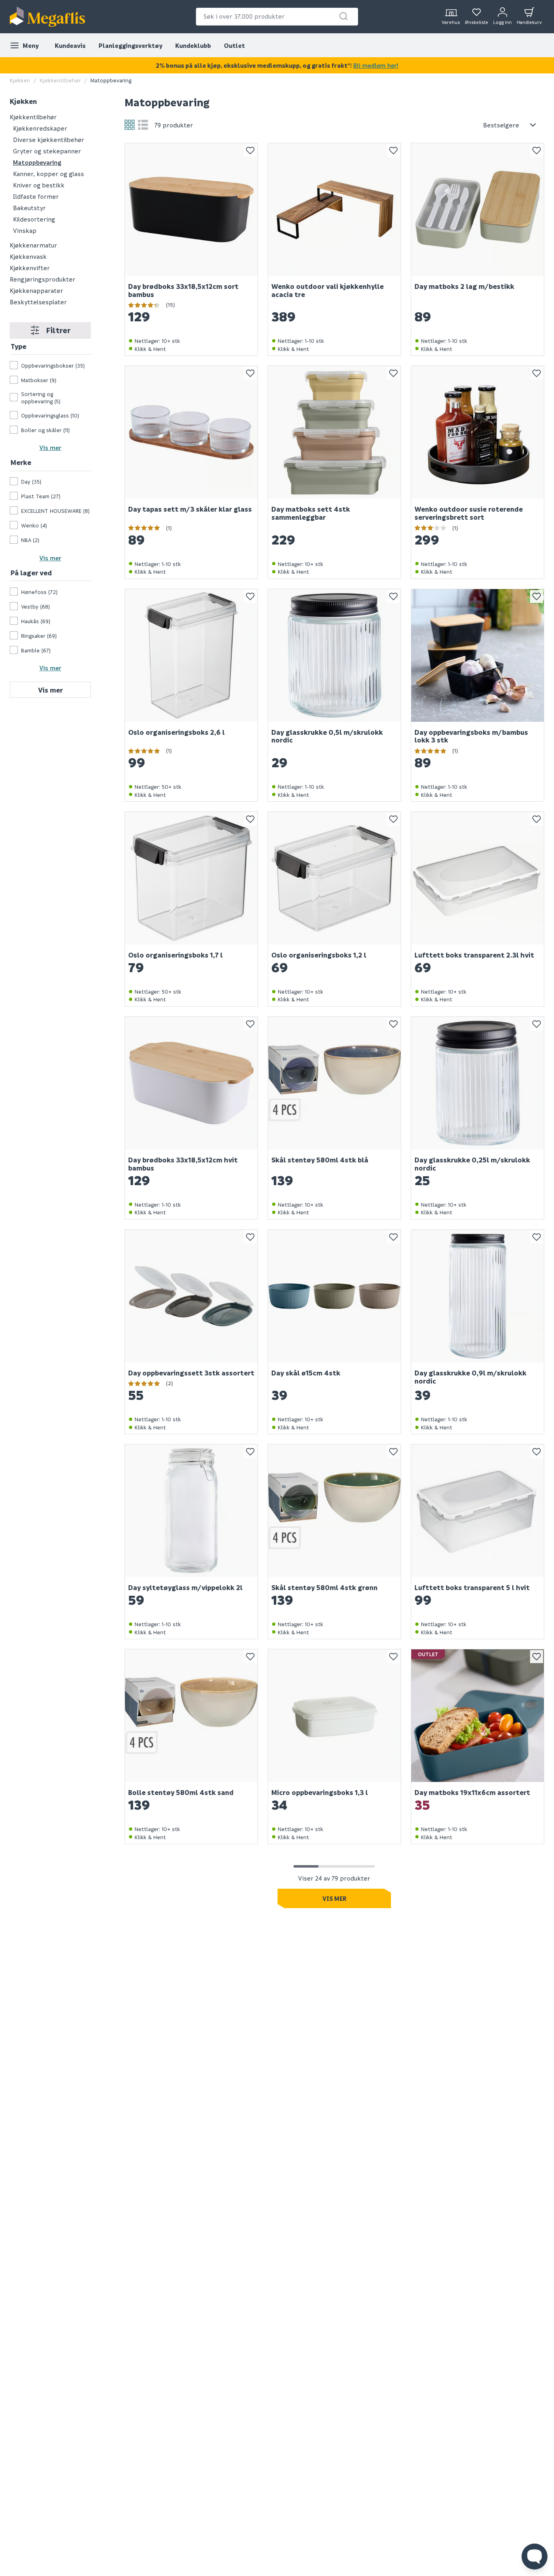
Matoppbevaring (37, 162)
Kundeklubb (193, 45)
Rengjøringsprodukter (43, 279)
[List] (143, 125)
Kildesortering (34, 219)
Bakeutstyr (29, 207)
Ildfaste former (36, 196)
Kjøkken (20, 80)
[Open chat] (535, 2557)
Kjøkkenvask (28, 256)
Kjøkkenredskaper (40, 128)
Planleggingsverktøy (130, 45)
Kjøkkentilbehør (60, 80)
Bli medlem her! (376, 65)
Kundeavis (70, 45)
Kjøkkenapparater (37, 290)
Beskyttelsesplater (38, 301)
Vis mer (50, 448)
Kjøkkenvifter (30, 267)
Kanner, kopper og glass (48, 173)
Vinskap (25, 230)
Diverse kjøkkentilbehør (49, 139)
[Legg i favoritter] (250, 151)
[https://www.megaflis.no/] (47, 17)
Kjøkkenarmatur (33, 245)
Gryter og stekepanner (47, 151)
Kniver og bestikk (39, 185)
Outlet (234, 45)
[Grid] (130, 125)
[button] (344, 16)
